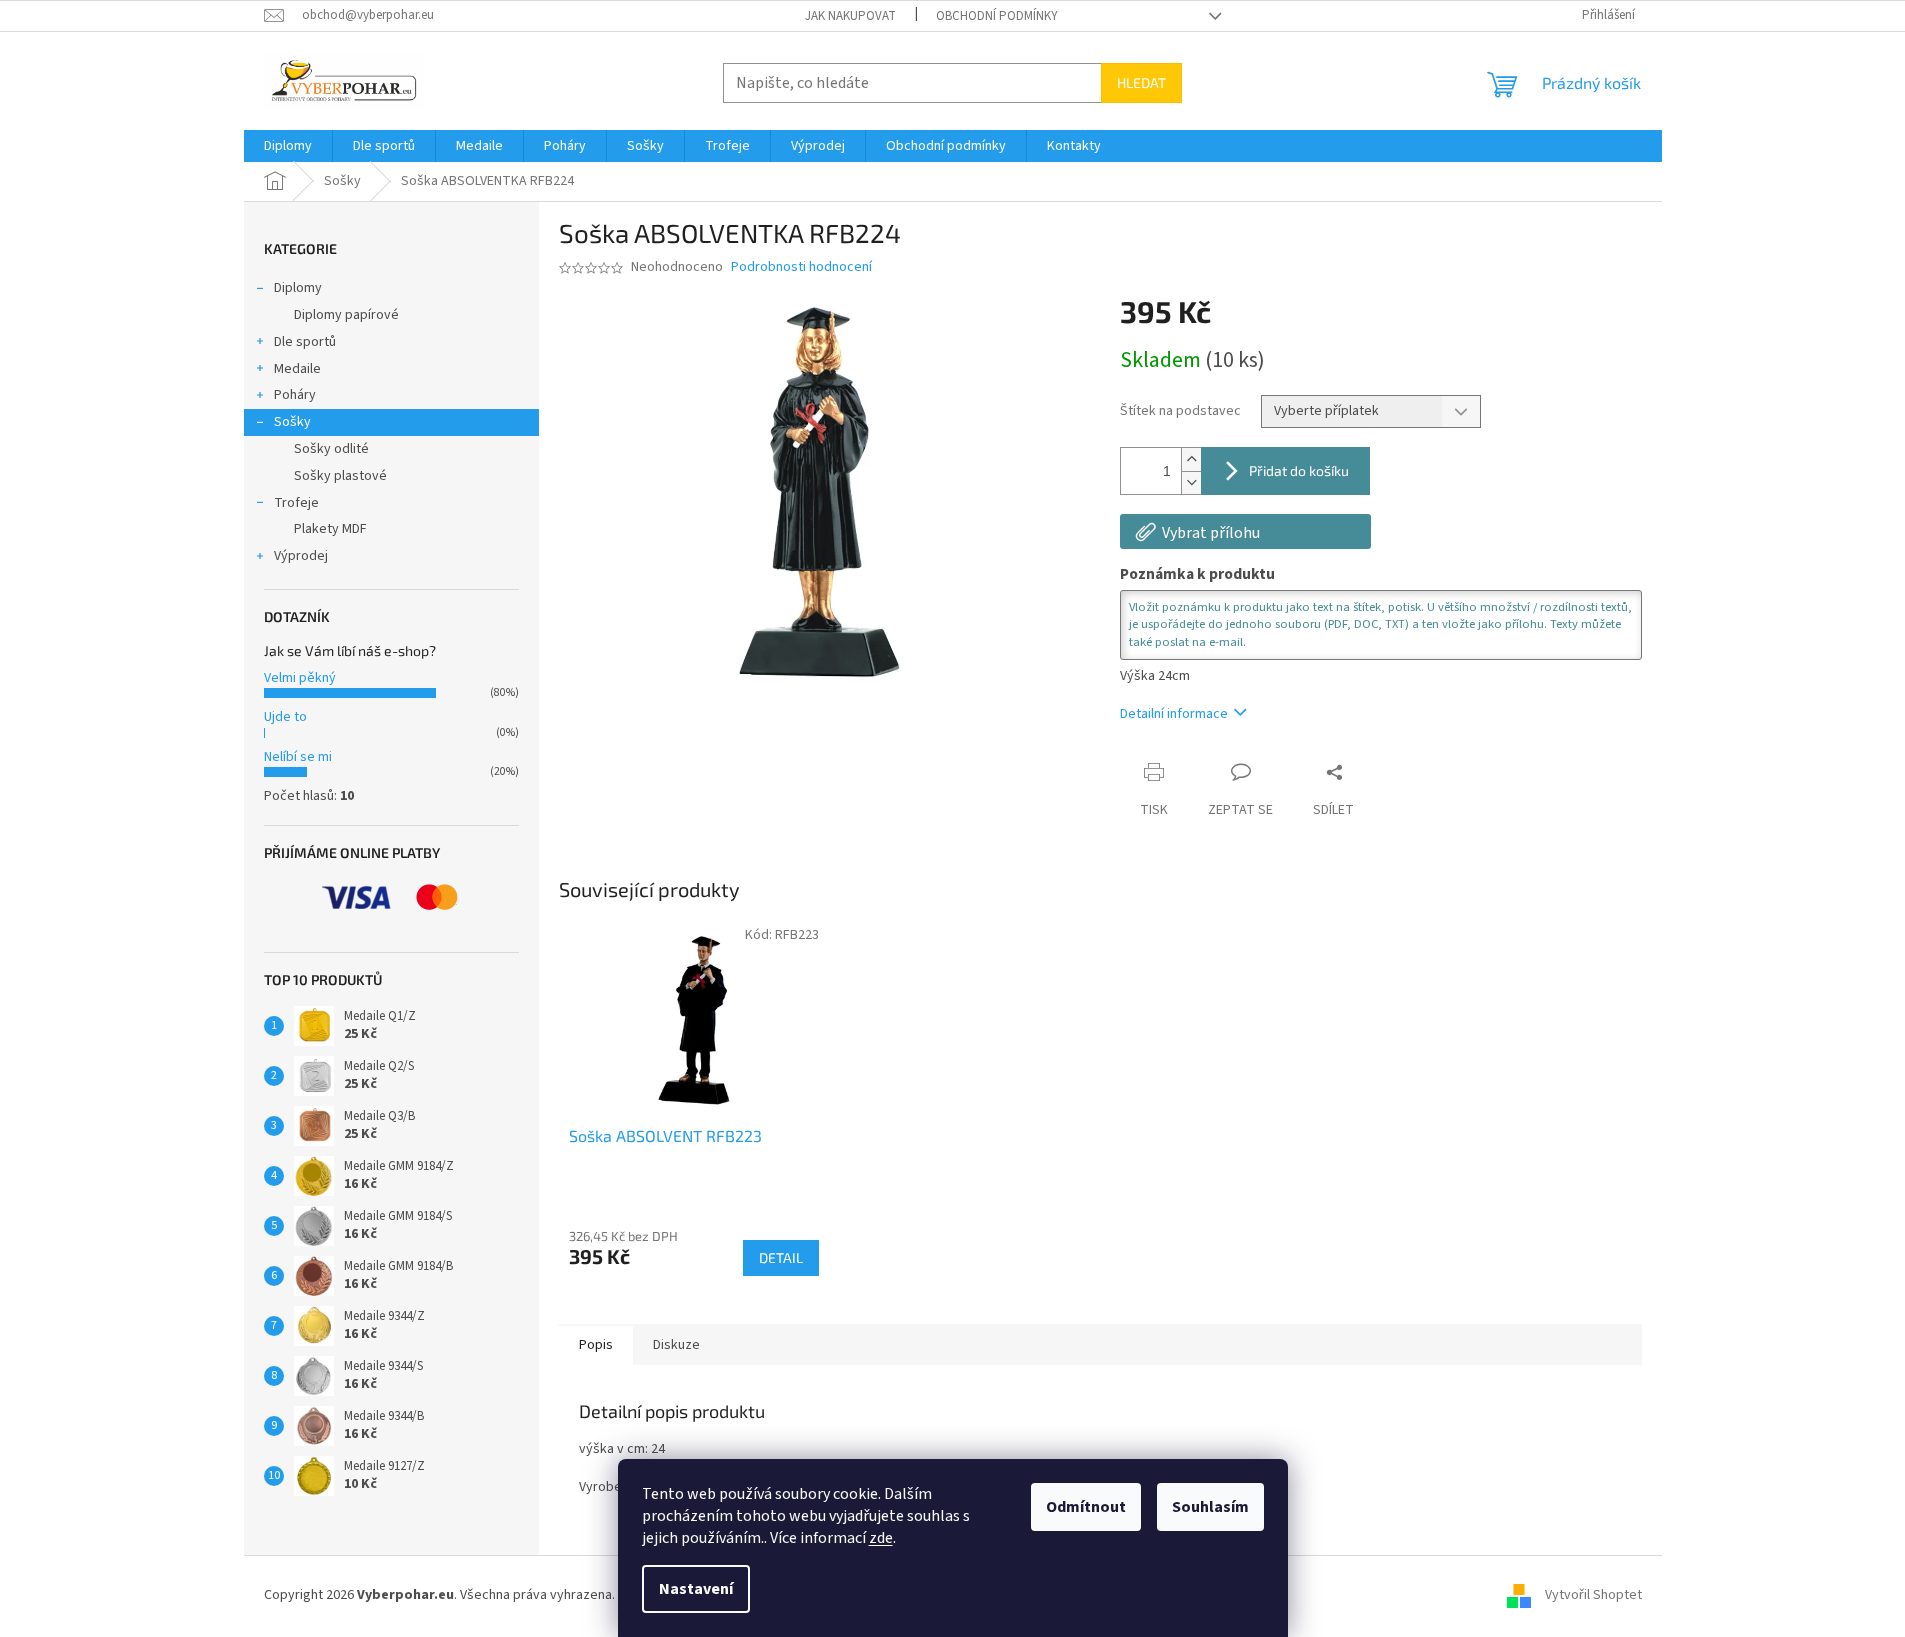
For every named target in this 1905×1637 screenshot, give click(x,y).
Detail (781, 1257)
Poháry (295, 395)
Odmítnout (1086, 1507)
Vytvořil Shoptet (1593, 1595)
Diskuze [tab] (676, 1345)
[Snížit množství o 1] (1191, 482)
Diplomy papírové (346, 315)
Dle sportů (305, 342)
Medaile (297, 369)
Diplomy (298, 288)
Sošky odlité (331, 449)
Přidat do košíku (1299, 470)
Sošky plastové (340, 476)
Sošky (292, 422)
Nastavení (696, 1589)
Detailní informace (1174, 714)
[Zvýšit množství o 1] (1191, 459)
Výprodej (301, 556)
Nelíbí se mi (298, 757)
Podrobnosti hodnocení (801, 267)
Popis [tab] (596, 1345)
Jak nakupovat (850, 16)
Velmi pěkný (300, 678)
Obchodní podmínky (997, 16)
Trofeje (296, 503)
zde (881, 1538)
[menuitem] (288, 146)
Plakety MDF (330, 529)
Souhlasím (1210, 1507)
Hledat (1141, 82)
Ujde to (285, 717)
